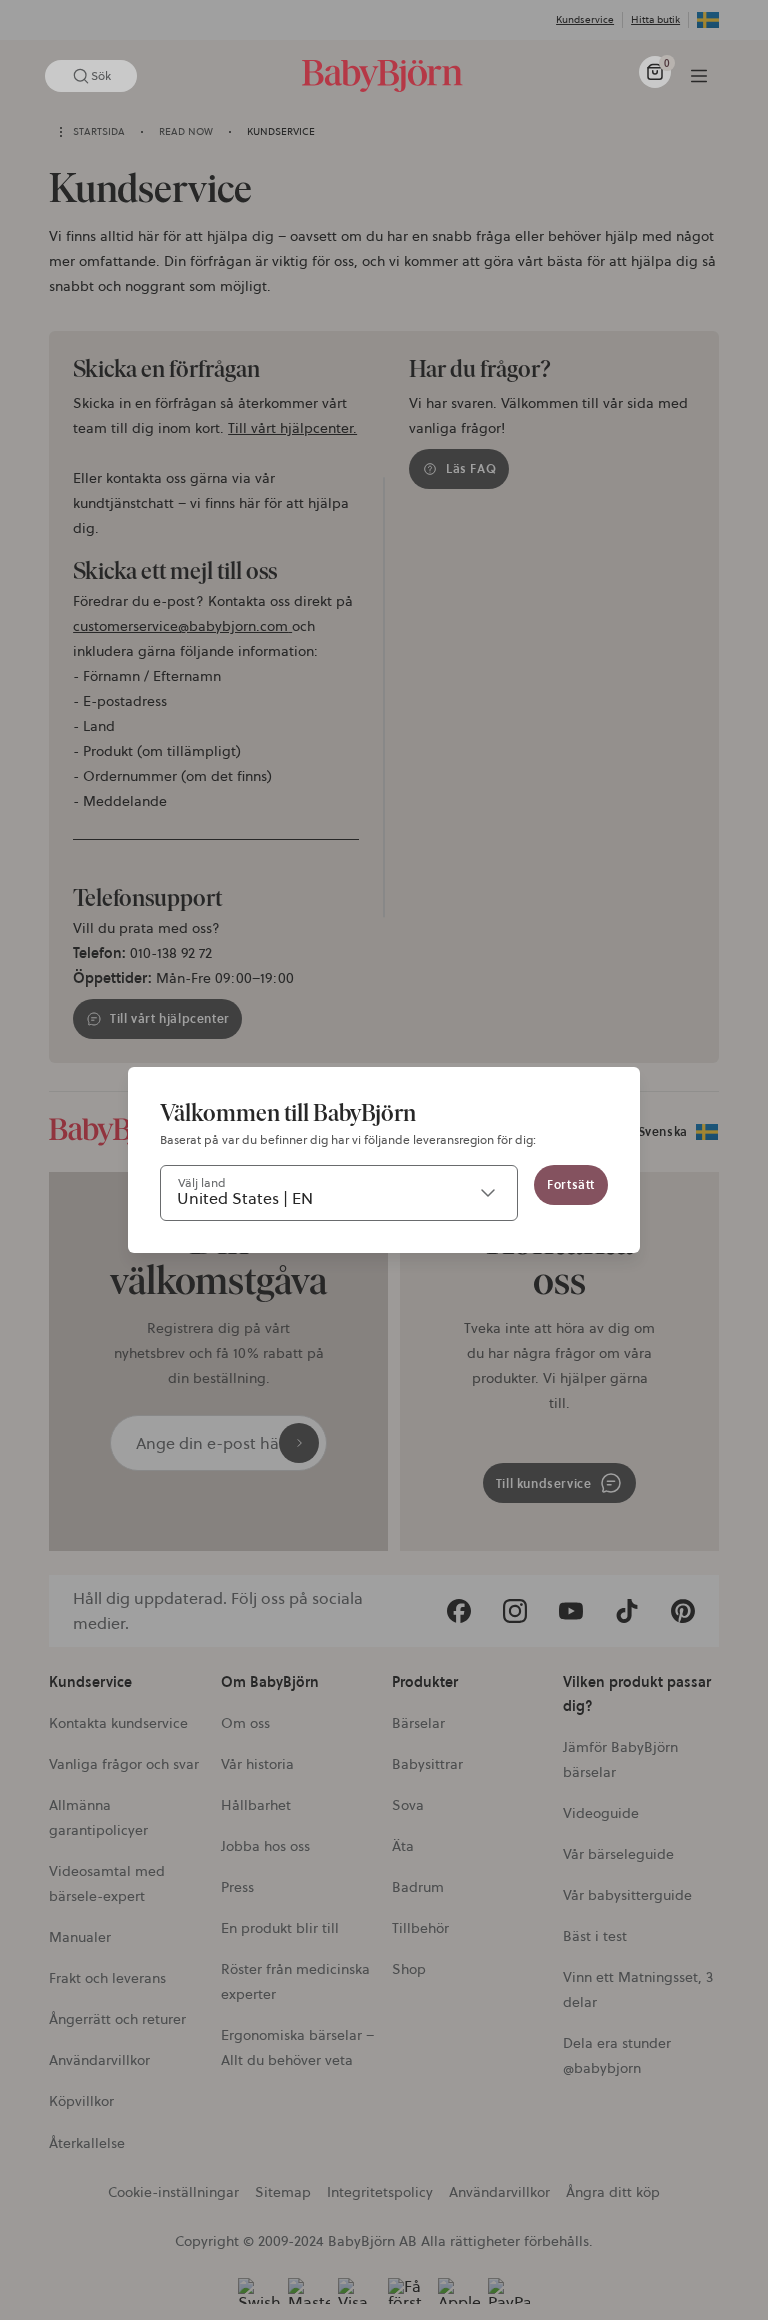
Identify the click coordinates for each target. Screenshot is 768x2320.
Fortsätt (571, 1184)
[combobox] (339, 1193)
